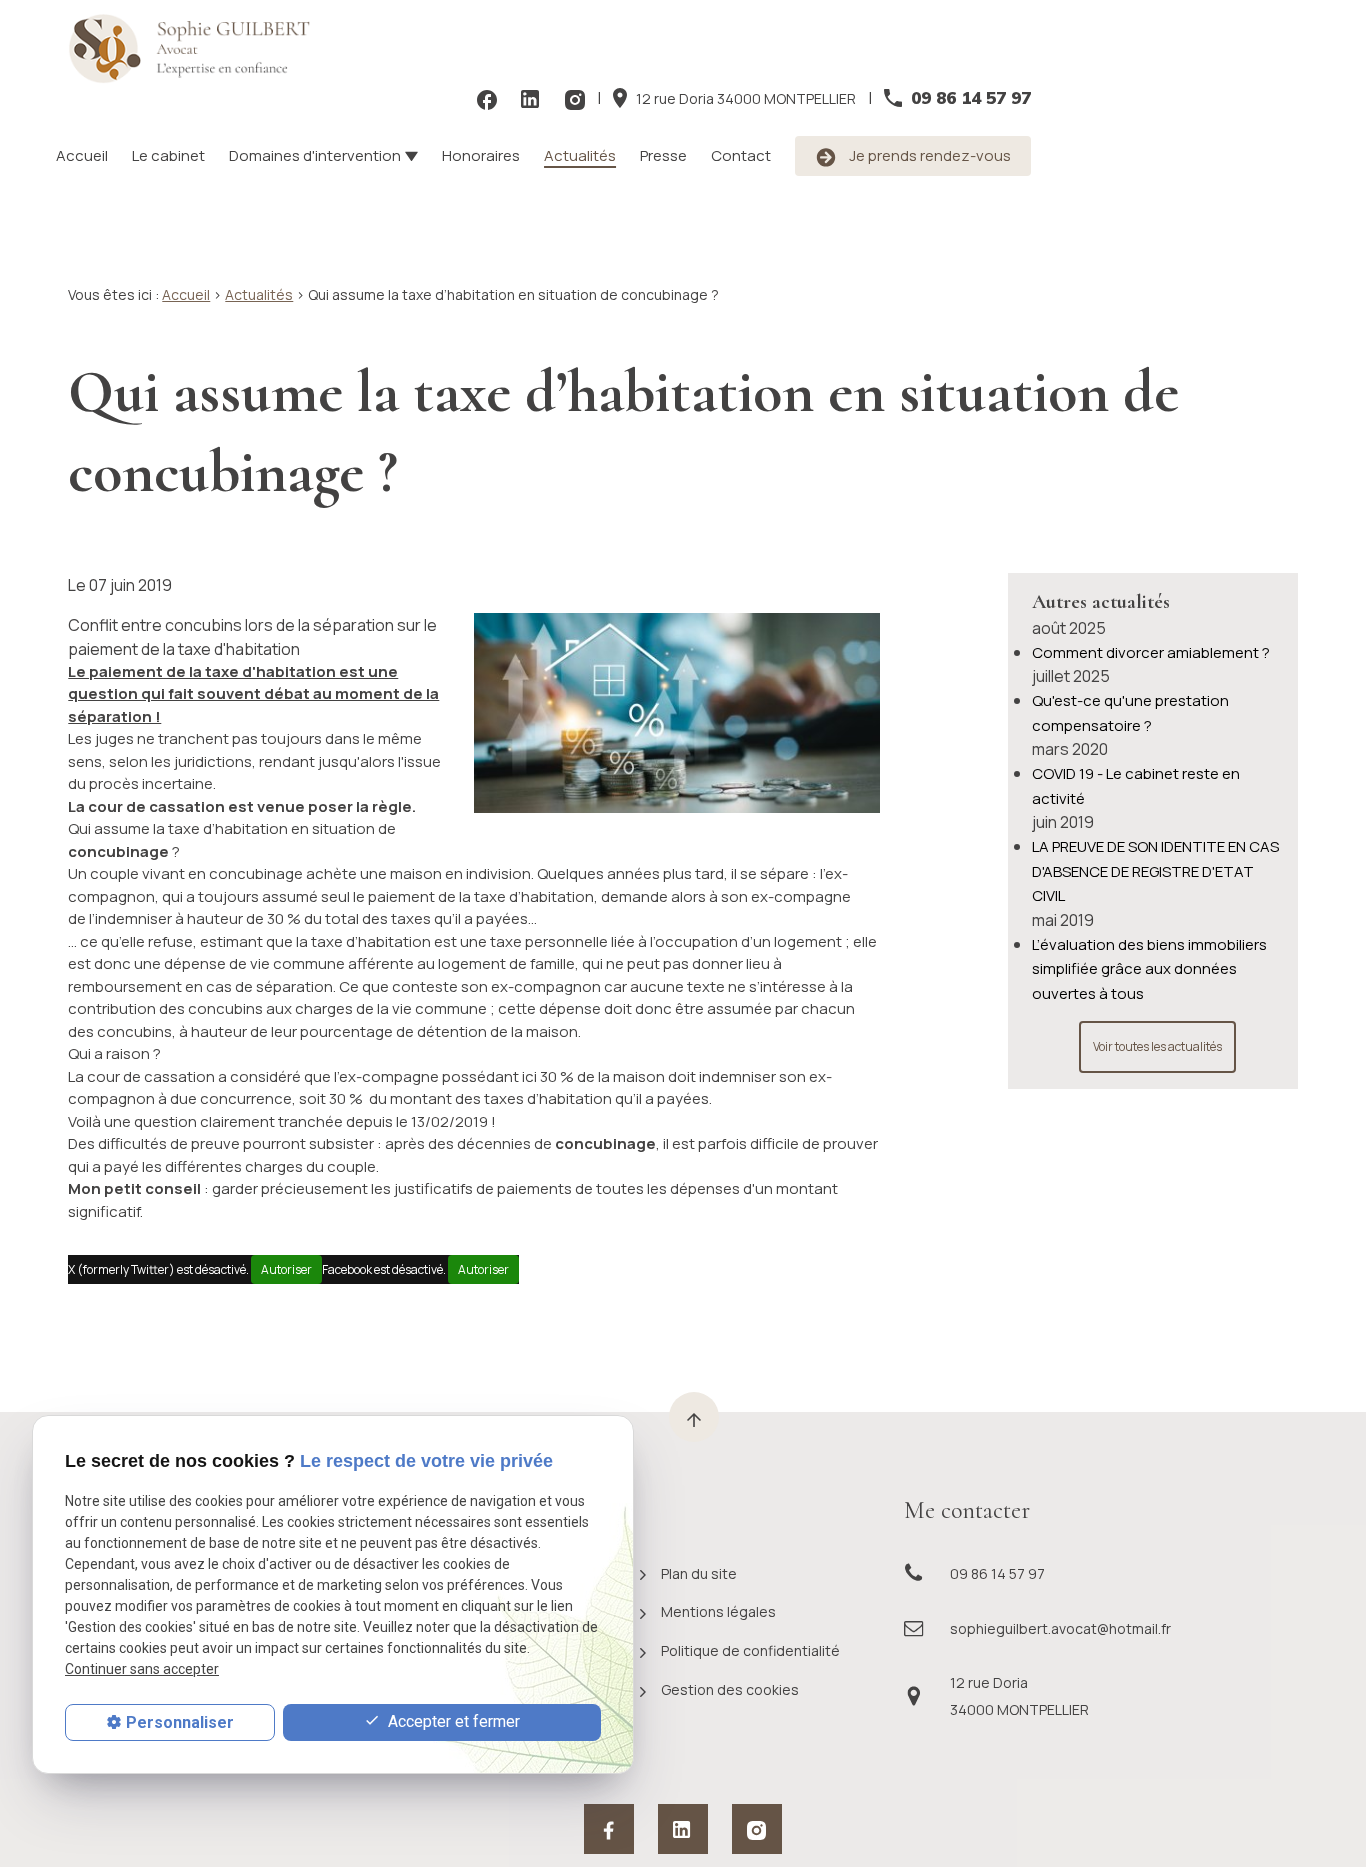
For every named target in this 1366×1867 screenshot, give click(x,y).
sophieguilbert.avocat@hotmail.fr (1060, 1628)
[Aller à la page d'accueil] (197, 49)
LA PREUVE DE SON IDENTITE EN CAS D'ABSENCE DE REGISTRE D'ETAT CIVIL (1155, 871)
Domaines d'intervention (315, 155)
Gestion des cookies (730, 1689)
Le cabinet (168, 155)
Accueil (82, 155)
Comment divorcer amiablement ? (1151, 652)
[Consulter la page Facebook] (487, 98)
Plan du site (699, 1573)
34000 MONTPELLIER (746, 98)
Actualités (580, 155)
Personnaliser (180, 1722)
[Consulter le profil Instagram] (575, 98)
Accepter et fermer (452, 1721)
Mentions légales (718, 1611)
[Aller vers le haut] (694, 1417)
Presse (663, 155)
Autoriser (286, 1269)
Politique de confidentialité (750, 1650)
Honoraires (481, 155)
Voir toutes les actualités (1157, 1046)
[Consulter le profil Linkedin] (531, 98)
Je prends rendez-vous (928, 155)
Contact (741, 155)
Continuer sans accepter (142, 1669)
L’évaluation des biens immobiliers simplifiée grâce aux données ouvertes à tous (1149, 969)
